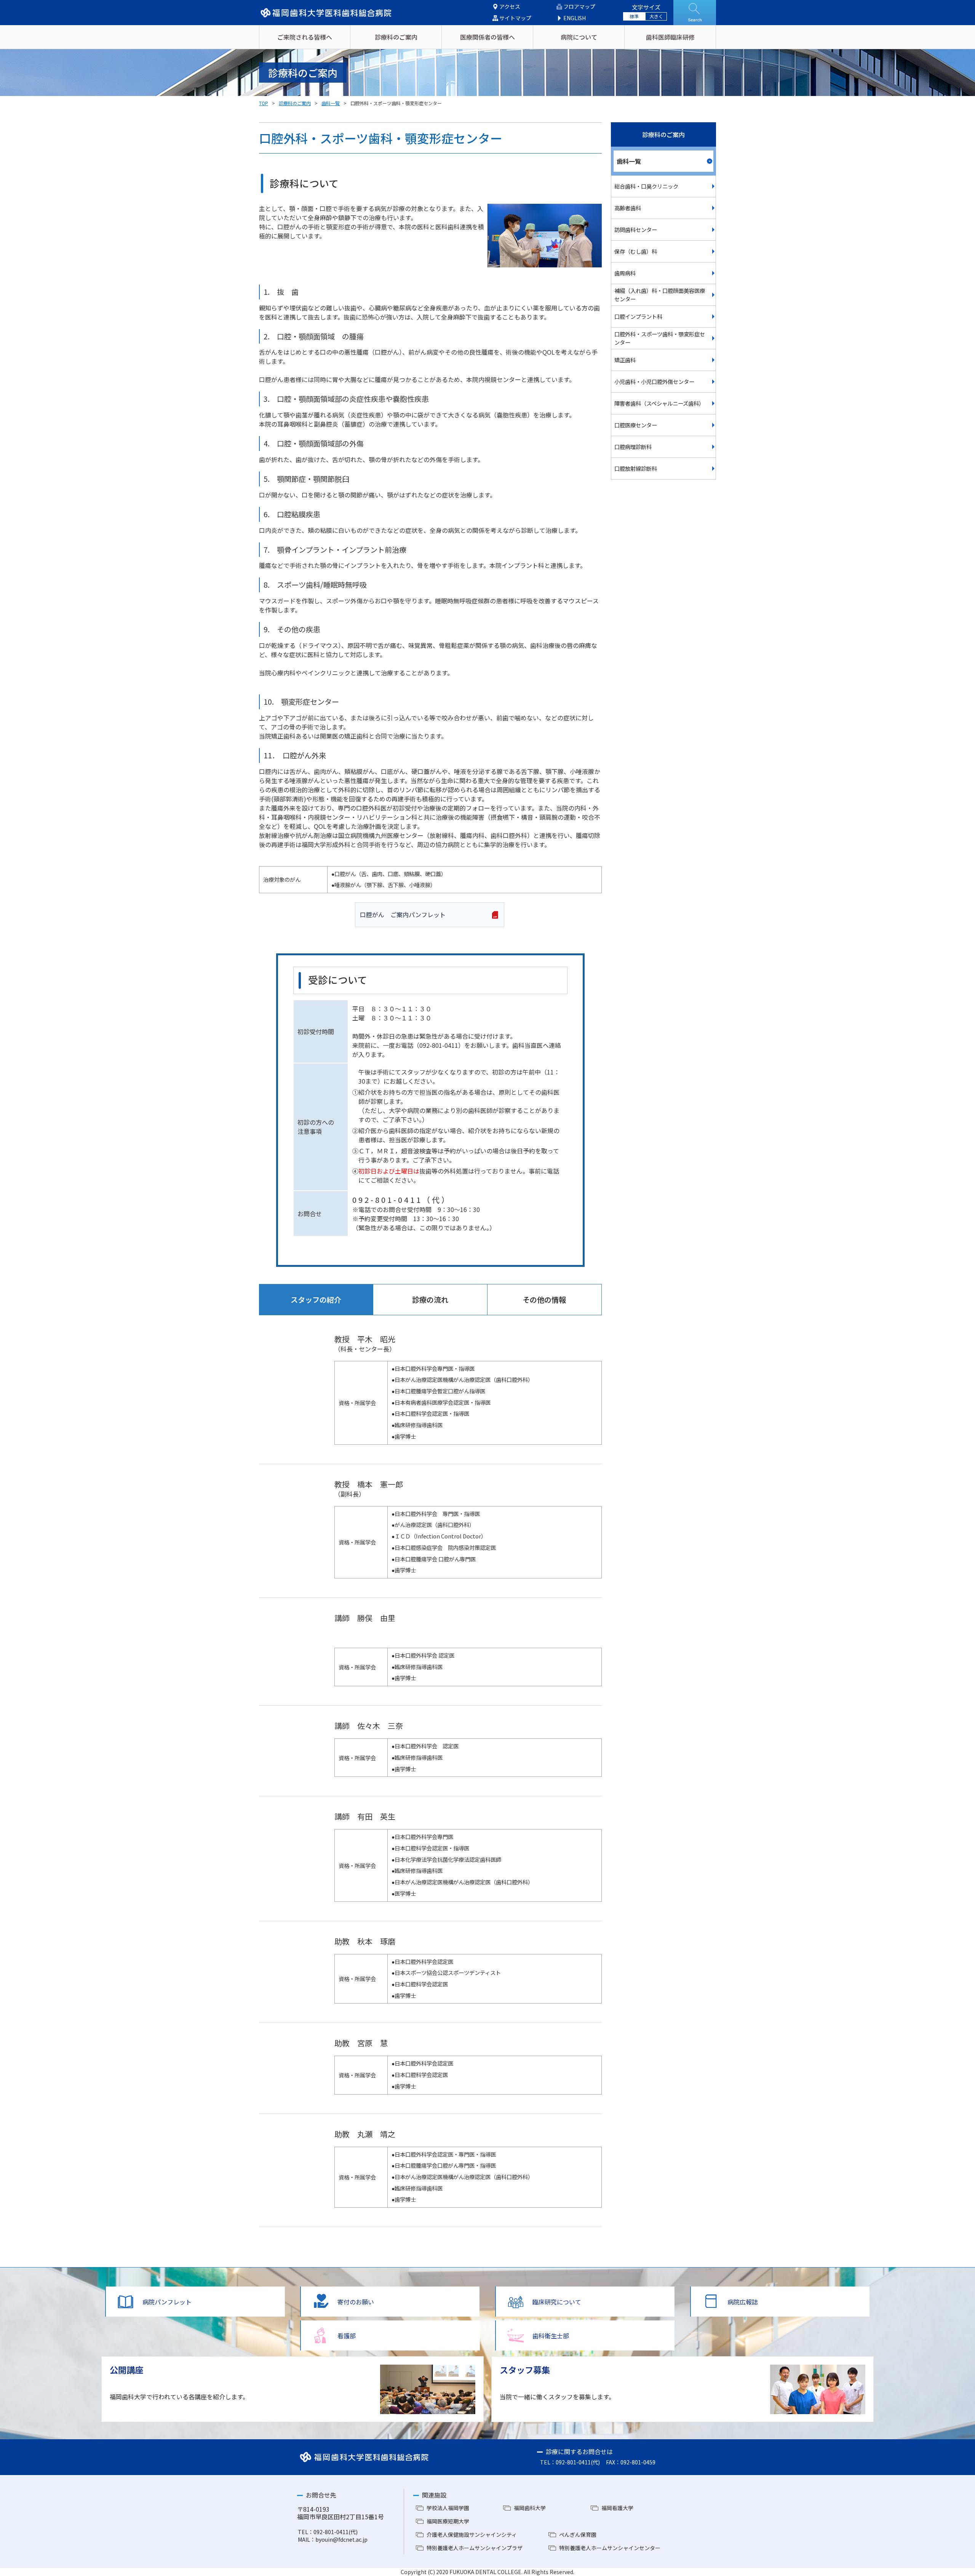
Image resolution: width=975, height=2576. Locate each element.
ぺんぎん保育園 (578, 2534)
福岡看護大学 (617, 2508)
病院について (579, 37)
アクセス (510, 7)
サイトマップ (515, 18)
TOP (264, 103)
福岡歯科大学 (530, 2508)
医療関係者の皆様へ (487, 37)
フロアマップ (579, 7)
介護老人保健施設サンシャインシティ (472, 2534)
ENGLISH (575, 18)
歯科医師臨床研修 (670, 37)
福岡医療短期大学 (448, 2521)
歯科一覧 (331, 103)
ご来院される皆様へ (305, 37)
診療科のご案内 (396, 37)
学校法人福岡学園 (448, 2508)
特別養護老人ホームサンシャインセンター (610, 2548)
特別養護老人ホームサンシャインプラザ (475, 2548)
